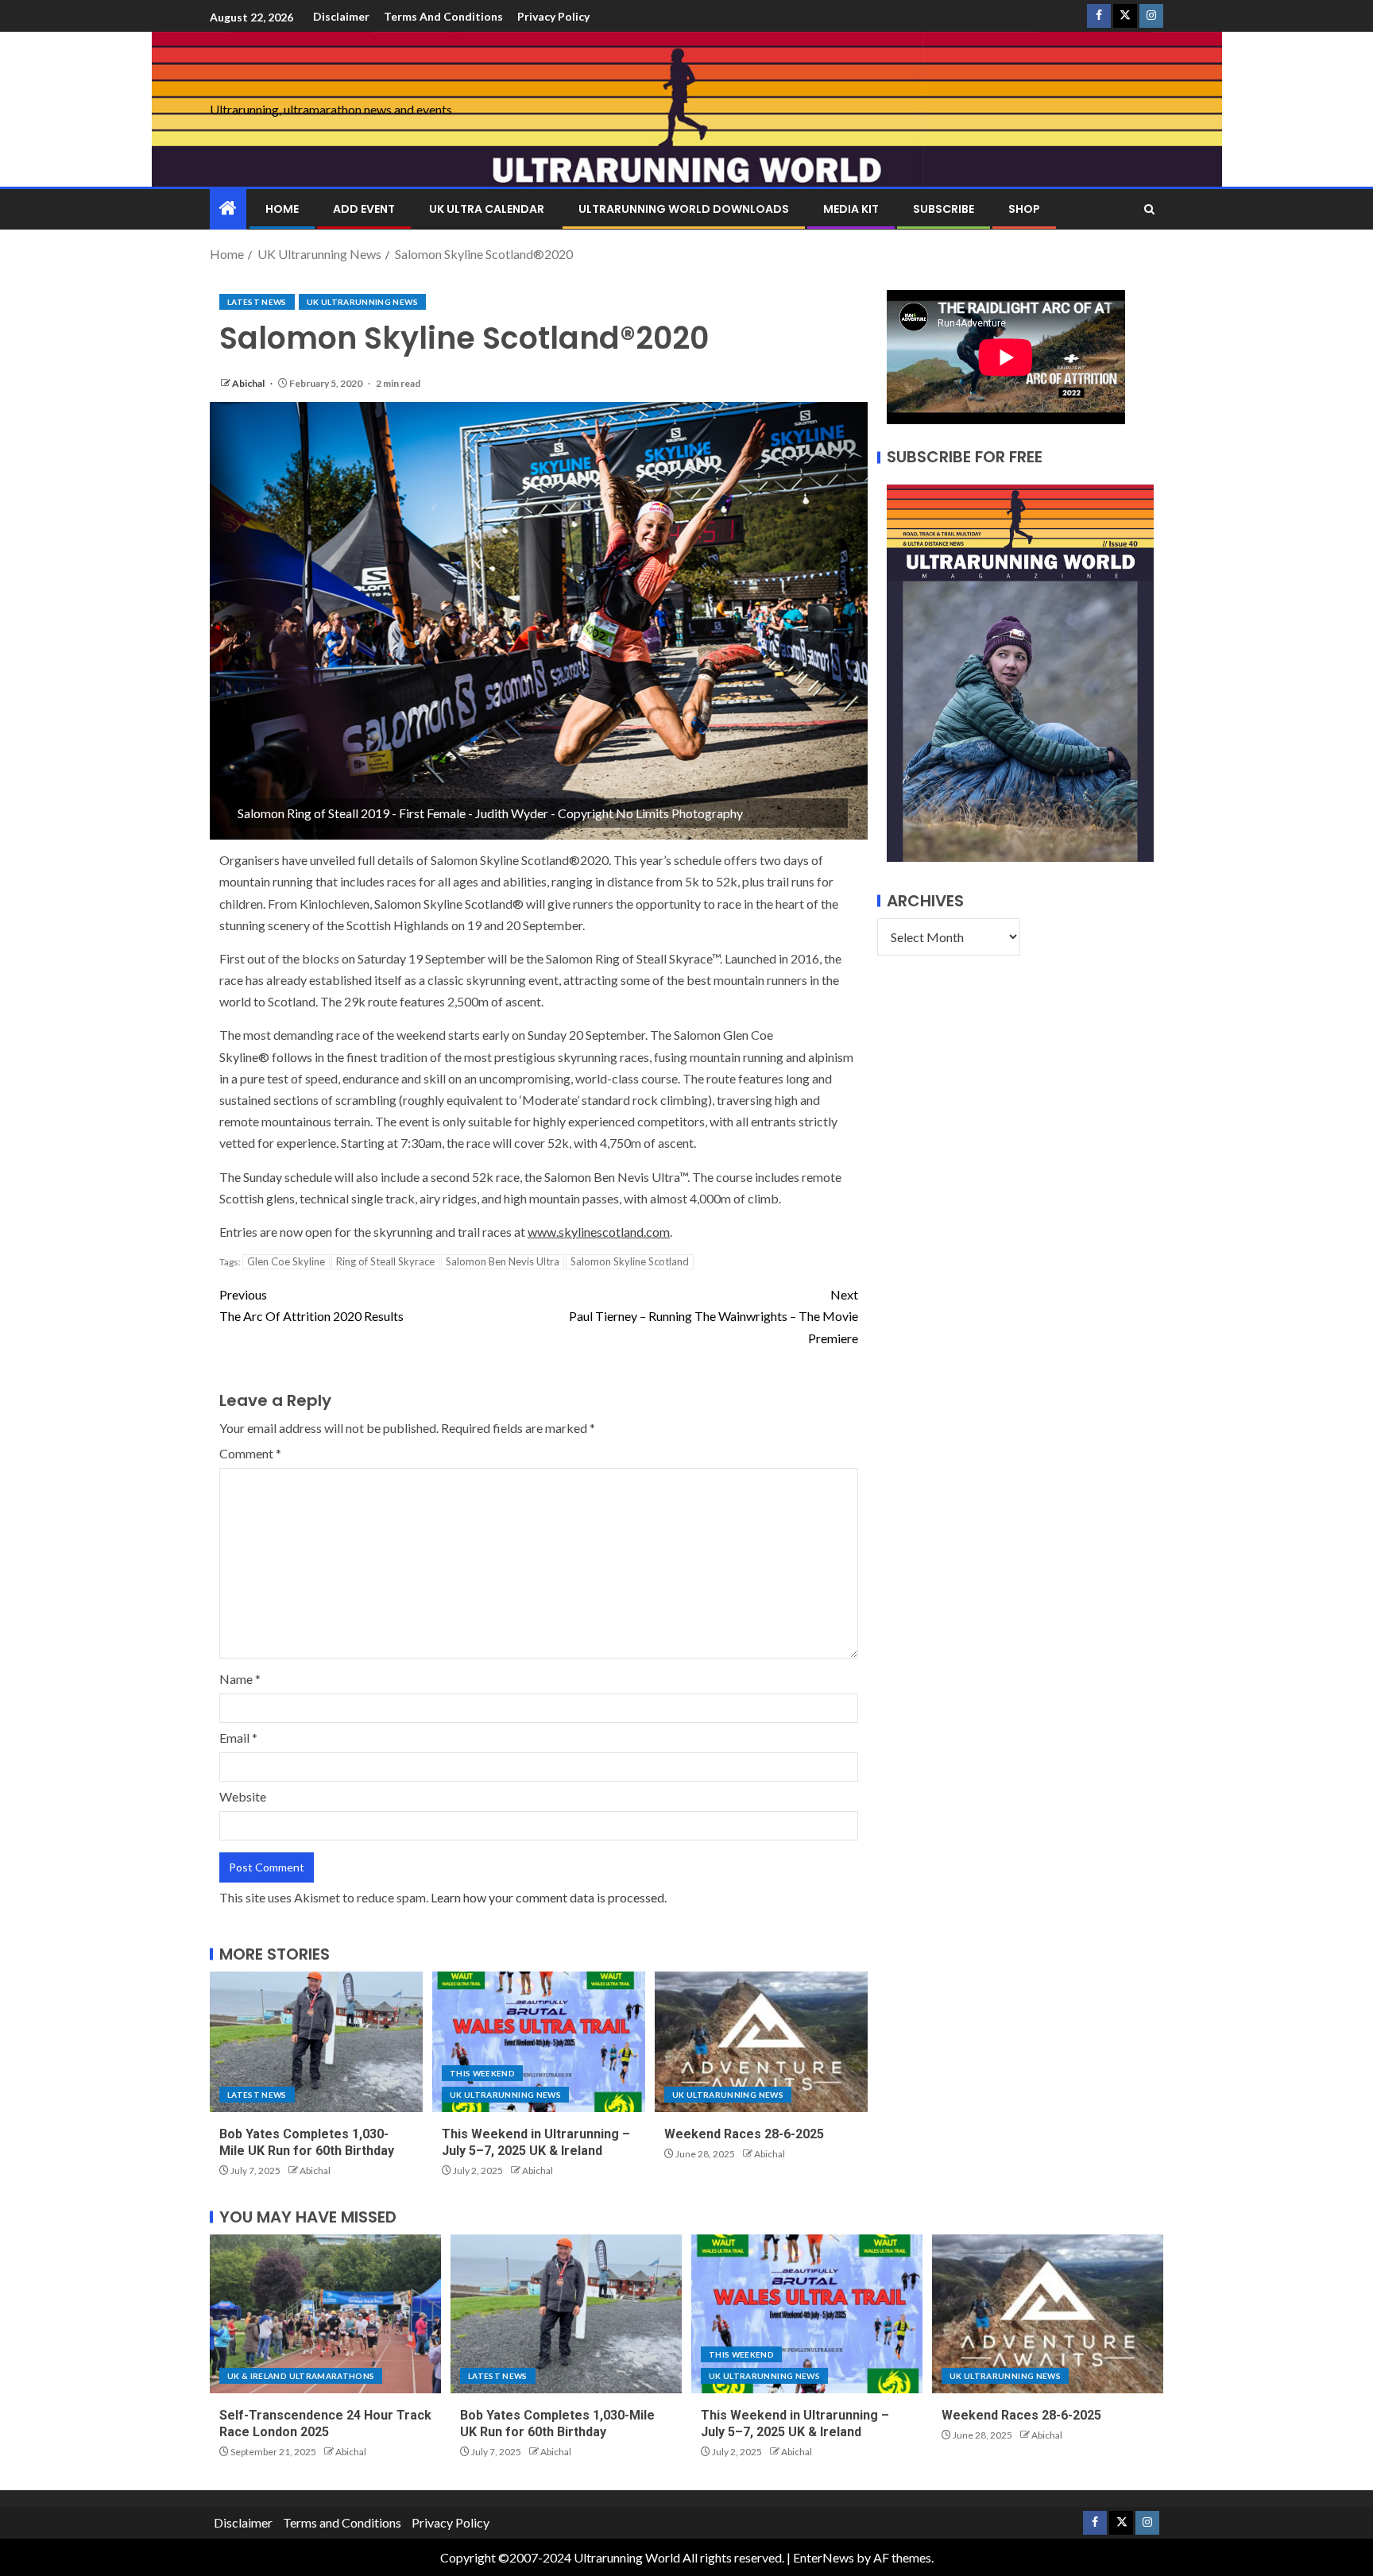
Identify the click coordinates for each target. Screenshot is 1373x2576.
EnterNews (824, 2557)
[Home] (228, 209)
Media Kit (851, 209)
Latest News (257, 302)
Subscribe (944, 209)
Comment (250, 1453)
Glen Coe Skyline (286, 1261)
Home (282, 209)
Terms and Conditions (443, 16)
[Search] (1149, 209)
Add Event (364, 209)
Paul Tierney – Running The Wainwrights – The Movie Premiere (714, 1316)
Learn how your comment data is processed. (549, 1897)
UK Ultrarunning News (362, 302)
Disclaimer (341, 16)
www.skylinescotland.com (599, 1232)
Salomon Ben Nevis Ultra (503, 1261)
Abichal (249, 383)
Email (238, 1738)
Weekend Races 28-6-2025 (744, 2134)
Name (240, 1679)
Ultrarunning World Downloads (684, 209)
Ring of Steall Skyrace (385, 1261)
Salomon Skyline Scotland (630, 1261)
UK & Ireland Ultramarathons (301, 2376)
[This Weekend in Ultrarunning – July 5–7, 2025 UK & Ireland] (539, 2042)
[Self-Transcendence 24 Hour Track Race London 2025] (325, 2314)
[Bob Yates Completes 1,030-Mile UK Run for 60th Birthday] (316, 2042)
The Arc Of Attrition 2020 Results (311, 1305)
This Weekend (482, 2073)
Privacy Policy (553, 16)
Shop (1024, 209)
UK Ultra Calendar (487, 209)
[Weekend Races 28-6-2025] (761, 2042)
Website (243, 1796)
